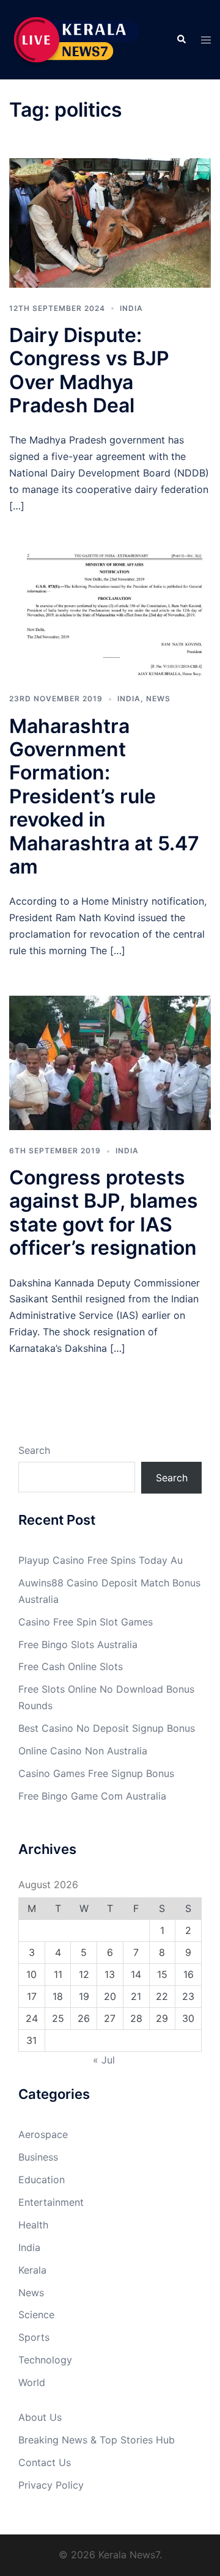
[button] (181, 40)
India (131, 308)
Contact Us (45, 2462)
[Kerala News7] (78, 38)
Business (38, 2157)
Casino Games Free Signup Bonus (96, 1773)
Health (33, 2225)
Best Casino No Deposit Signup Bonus (107, 1728)
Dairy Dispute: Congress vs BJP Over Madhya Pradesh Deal (89, 370)
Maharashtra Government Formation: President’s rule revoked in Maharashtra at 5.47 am (104, 796)
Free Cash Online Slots (71, 1666)
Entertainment (51, 2202)
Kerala (32, 2270)
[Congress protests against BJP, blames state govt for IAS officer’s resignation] (110, 1062)
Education (42, 2180)
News (158, 699)
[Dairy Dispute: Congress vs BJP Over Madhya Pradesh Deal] (110, 222)
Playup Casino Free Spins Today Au (101, 1560)
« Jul (104, 2060)
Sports (34, 2337)
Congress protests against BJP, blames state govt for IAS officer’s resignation (104, 1213)
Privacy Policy (51, 2485)
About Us (40, 2417)
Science (36, 2315)
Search (34, 1450)
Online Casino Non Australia (83, 1751)
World (32, 2382)
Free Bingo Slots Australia (78, 1644)
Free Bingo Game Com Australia (92, 1796)
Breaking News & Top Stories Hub (97, 2440)
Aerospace (43, 2134)
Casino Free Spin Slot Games (86, 1622)
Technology (45, 2360)
